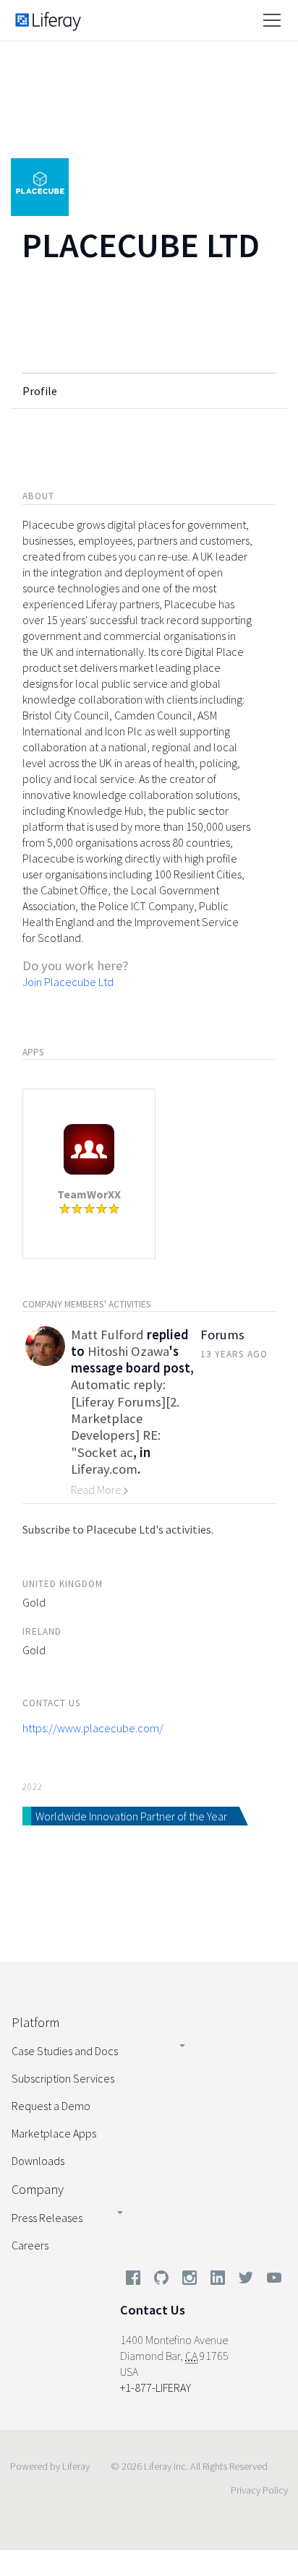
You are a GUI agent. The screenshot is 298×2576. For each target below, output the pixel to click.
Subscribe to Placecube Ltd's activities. (118, 1529)
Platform (35, 2022)
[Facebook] (133, 2281)
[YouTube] (271, 2281)
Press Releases (47, 2218)
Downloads (38, 2161)
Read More (97, 1490)
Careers (30, 2245)
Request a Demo (51, 2106)
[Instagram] (190, 2281)
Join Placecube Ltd (68, 982)
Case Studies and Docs (65, 2051)
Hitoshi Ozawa (128, 1351)
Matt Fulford (107, 1335)
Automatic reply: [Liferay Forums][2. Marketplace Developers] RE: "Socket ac (125, 1418)
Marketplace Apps (54, 2133)
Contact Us (153, 2310)
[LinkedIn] (218, 2281)
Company (38, 2189)
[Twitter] (246, 2281)
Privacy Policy (259, 2490)
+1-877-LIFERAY (156, 2387)
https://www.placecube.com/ (93, 1728)
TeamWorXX (89, 1194)
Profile (40, 391)
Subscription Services (63, 2078)
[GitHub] (161, 2281)
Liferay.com (104, 1469)
